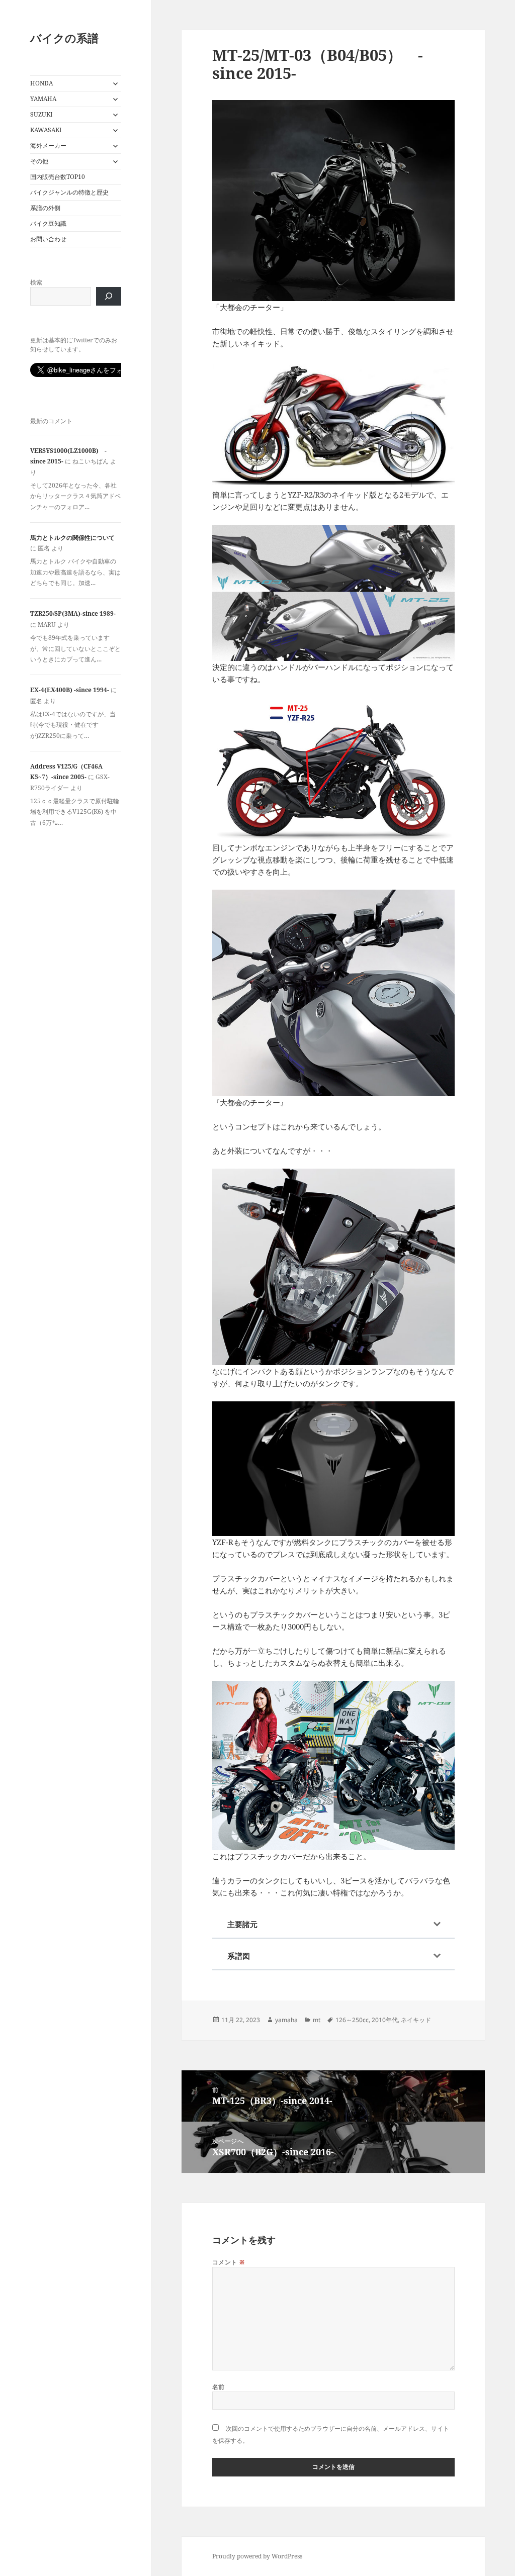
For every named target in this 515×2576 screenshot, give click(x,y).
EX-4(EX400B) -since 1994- (70, 690)
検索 (36, 282)
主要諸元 (242, 1924)
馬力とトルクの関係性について (72, 538)
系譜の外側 (45, 208)
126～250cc (352, 2020)
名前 (219, 2387)
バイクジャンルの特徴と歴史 (69, 192)
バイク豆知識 (48, 223)
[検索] (109, 296)
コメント (229, 2262)
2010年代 (385, 2020)
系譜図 (239, 1956)
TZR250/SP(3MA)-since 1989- (73, 613)
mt (317, 2020)
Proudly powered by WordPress (257, 2556)
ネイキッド (416, 2020)
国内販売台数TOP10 (58, 177)
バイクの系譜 (64, 38)
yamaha (286, 2020)
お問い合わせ (48, 239)
